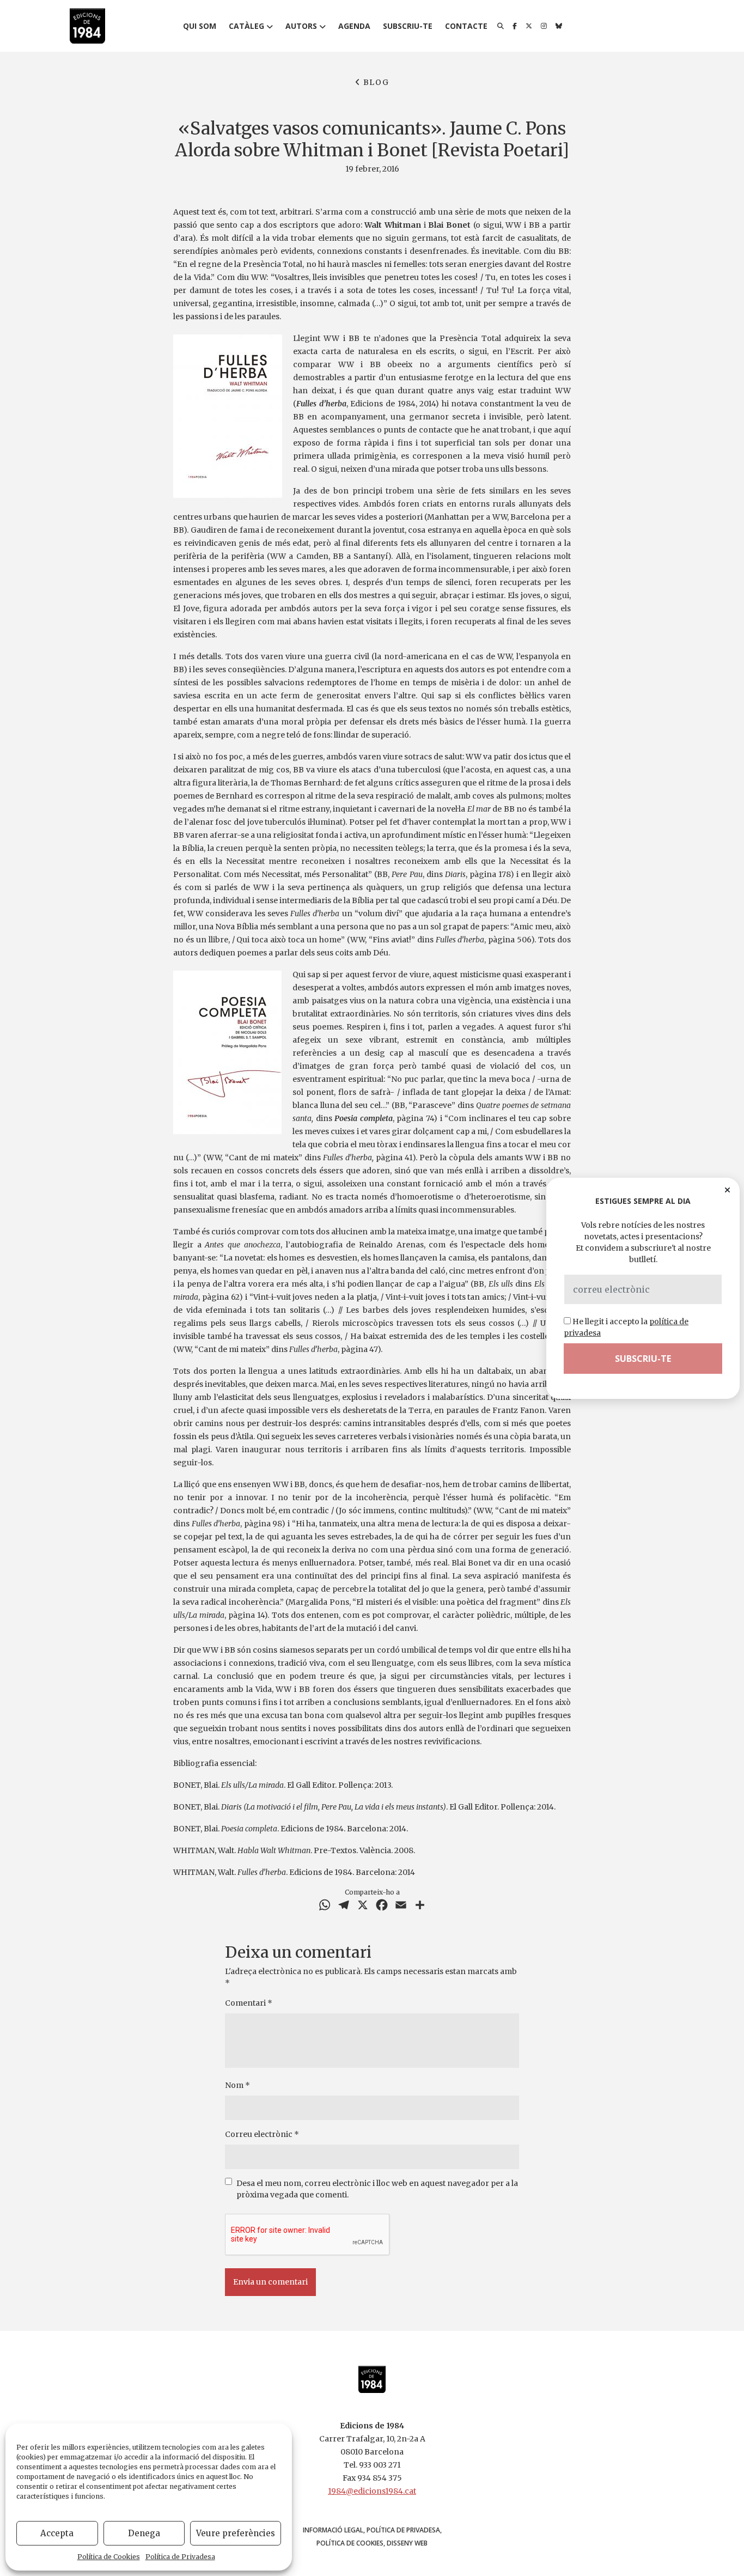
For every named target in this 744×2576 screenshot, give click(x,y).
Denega (144, 2533)
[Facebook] (515, 26)
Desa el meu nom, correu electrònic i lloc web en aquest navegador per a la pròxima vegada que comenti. (377, 2189)
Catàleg (246, 26)
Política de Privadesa (180, 2557)
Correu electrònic (262, 2134)
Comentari (249, 2003)
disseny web (407, 2543)
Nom (237, 2085)
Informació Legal (333, 2530)
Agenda (354, 26)
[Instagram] (544, 26)
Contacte (466, 26)
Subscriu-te (408, 26)
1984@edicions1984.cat (372, 2491)
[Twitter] (529, 26)
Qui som (200, 26)
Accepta (57, 2533)
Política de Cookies (109, 2557)
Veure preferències (236, 2533)
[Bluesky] (559, 26)
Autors (301, 26)
